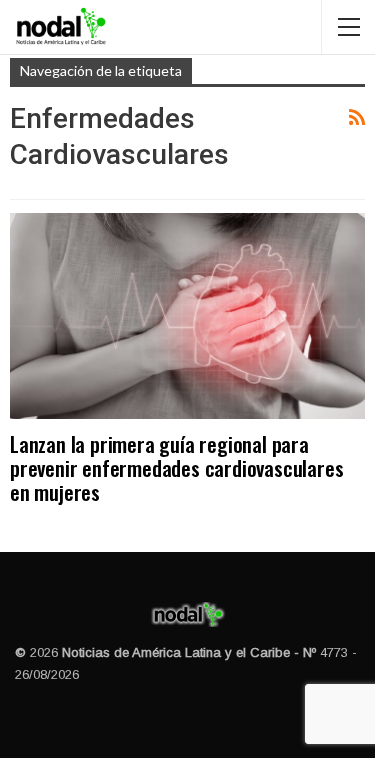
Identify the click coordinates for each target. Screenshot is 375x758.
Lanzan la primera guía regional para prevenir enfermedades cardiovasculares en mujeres (176, 467)
